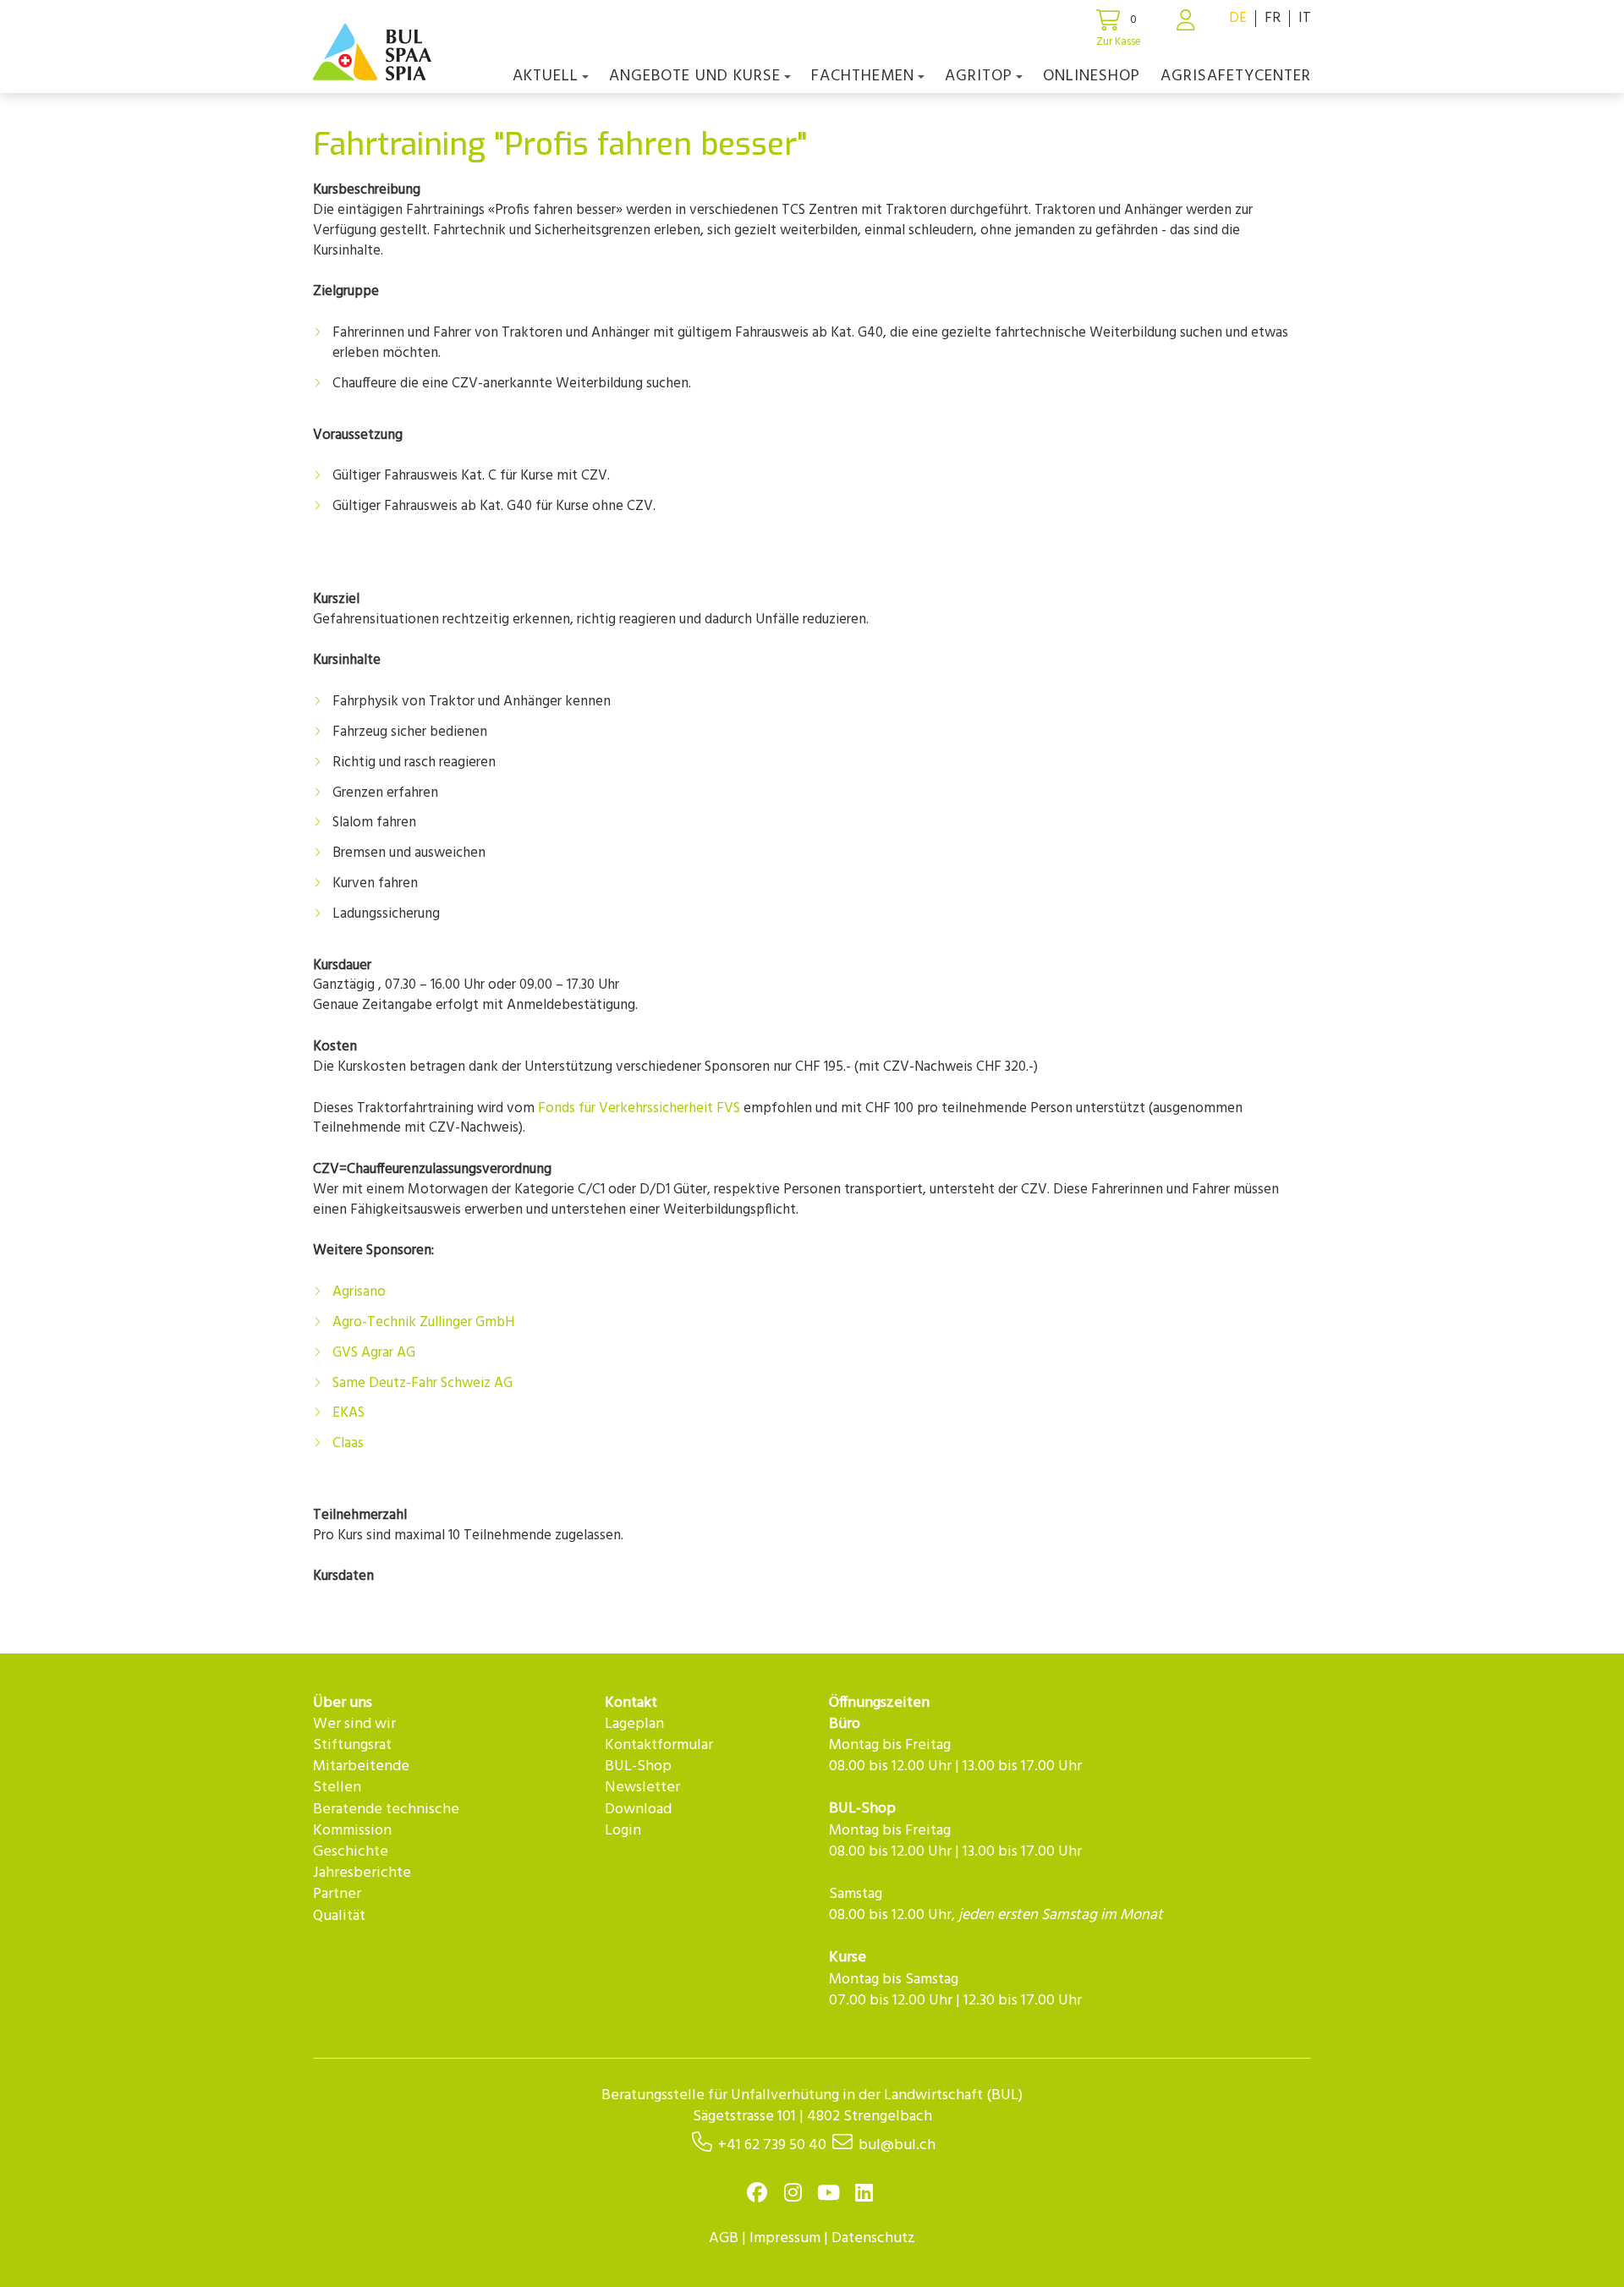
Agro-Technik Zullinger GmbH (423, 1322)
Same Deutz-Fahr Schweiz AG (422, 1383)
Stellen (337, 1788)
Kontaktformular (659, 1745)
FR (1273, 18)
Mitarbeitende (361, 1766)
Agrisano (359, 1292)
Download (638, 1810)
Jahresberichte (362, 1873)
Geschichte (351, 1852)
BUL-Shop (638, 1766)
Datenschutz (873, 2238)
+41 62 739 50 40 (772, 2145)
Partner (337, 1894)
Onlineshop (1092, 76)
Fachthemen (863, 76)
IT (1305, 18)
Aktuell (546, 76)
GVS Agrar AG (374, 1353)
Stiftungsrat (352, 1745)
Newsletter (642, 1788)
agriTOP (979, 76)
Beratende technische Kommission (386, 1820)
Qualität (339, 1916)
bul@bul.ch (897, 2145)
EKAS (348, 1413)
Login (623, 1831)
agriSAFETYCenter (1236, 76)
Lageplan (634, 1724)
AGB (724, 2238)
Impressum (785, 2238)
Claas (348, 1443)
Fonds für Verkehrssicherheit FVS (639, 1108)
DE (1238, 18)
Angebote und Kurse (695, 76)
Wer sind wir (354, 1724)
